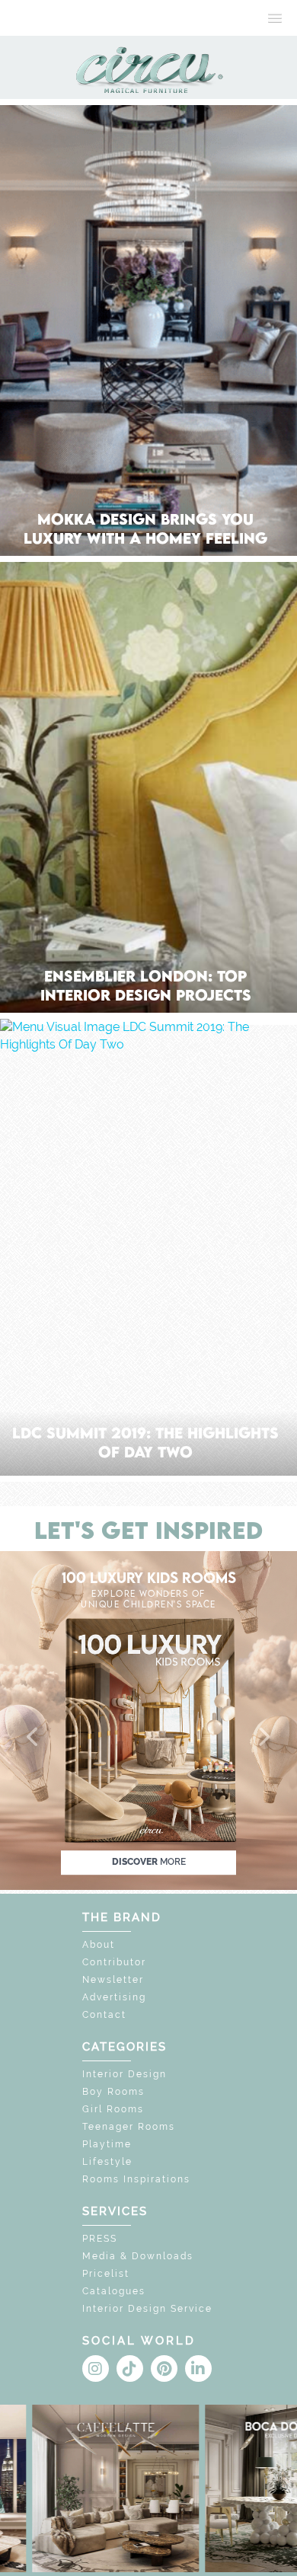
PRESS (100, 2239)
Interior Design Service (147, 2309)
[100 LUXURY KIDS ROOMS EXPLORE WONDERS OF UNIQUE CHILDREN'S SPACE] (148, 1720)
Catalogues (114, 2291)
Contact (104, 2015)
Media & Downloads (138, 2256)
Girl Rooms (113, 2109)
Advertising (114, 1997)
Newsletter (113, 1980)
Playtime (107, 2144)
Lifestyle (107, 2162)
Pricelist (106, 2274)
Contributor (114, 1962)
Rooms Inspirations (136, 2179)
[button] (34, 1738)
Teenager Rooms (129, 2127)
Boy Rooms (113, 2092)
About (99, 1945)
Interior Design (125, 2074)
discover (149, 1862)
